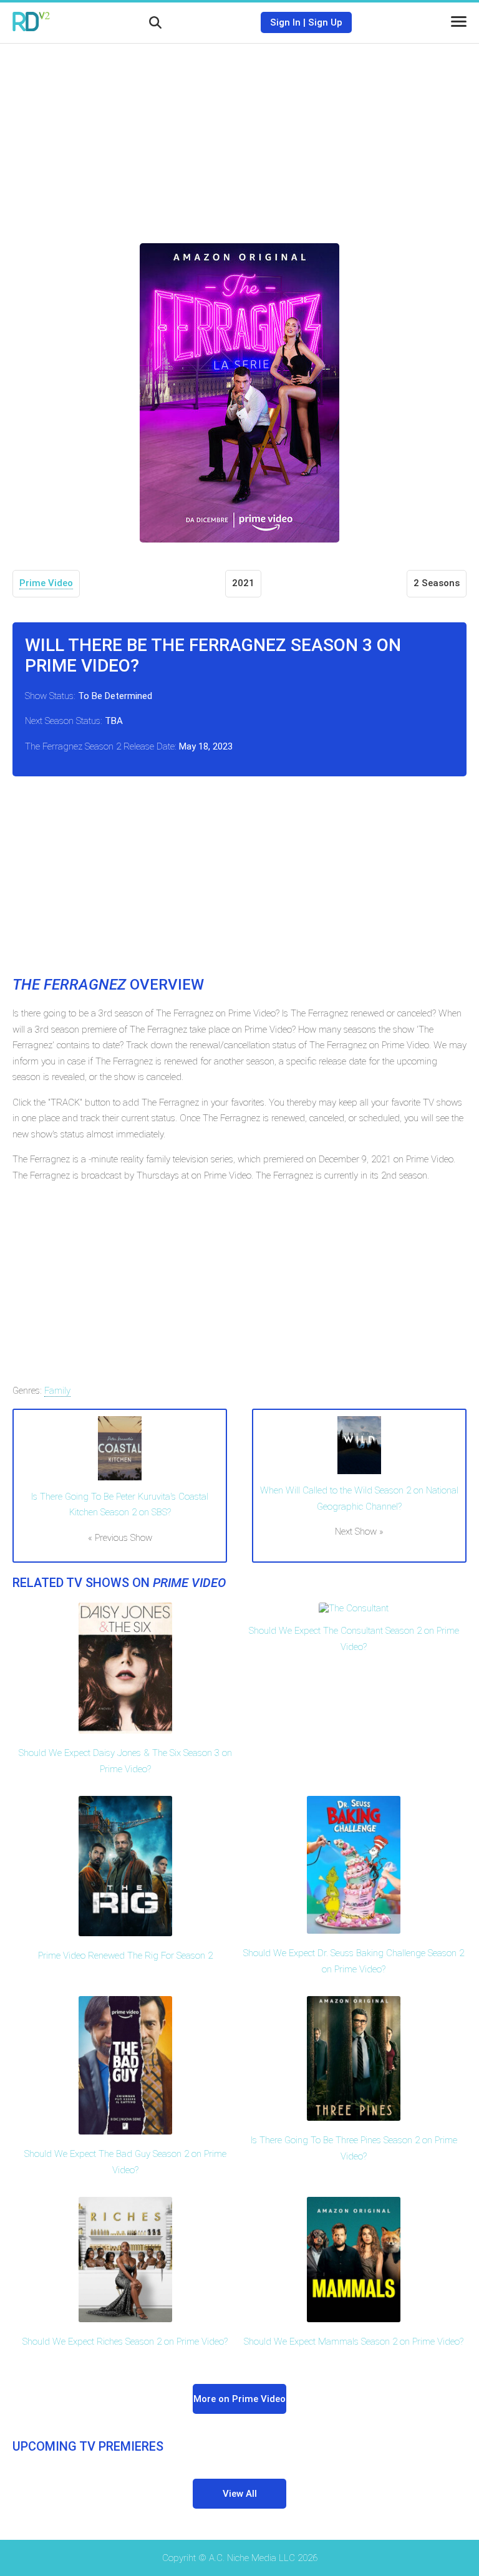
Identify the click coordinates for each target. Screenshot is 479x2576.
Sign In (285, 22)
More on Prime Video (239, 2399)
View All (240, 2494)
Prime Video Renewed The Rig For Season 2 (125, 1956)
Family (57, 1391)
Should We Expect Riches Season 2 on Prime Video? (125, 2342)
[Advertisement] (239, 134)
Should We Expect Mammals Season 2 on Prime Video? (354, 2342)
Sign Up (325, 22)
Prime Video (46, 583)
